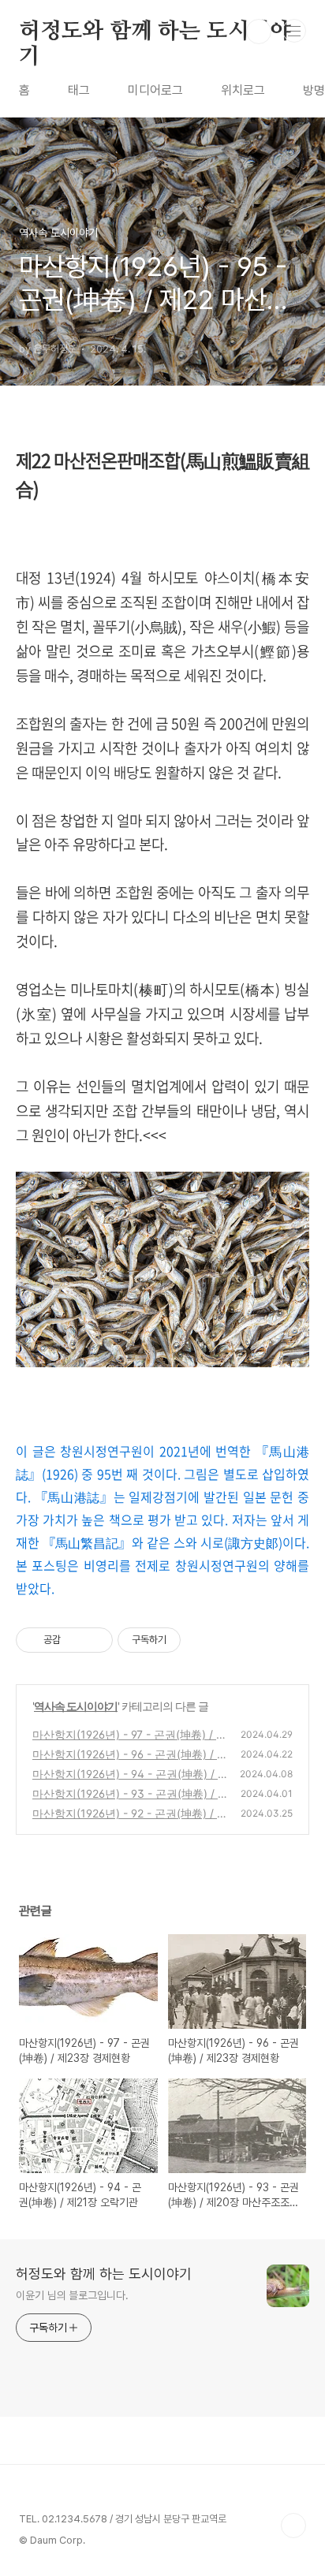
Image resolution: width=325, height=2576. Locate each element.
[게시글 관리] (95, 1640)
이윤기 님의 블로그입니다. (72, 2295)
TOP (293, 2526)
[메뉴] (294, 31)
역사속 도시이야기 (76, 1706)
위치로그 (243, 90)
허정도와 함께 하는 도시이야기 (155, 32)
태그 (79, 90)
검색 (259, 32)
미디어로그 (155, 90)
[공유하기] (75, 1640)
